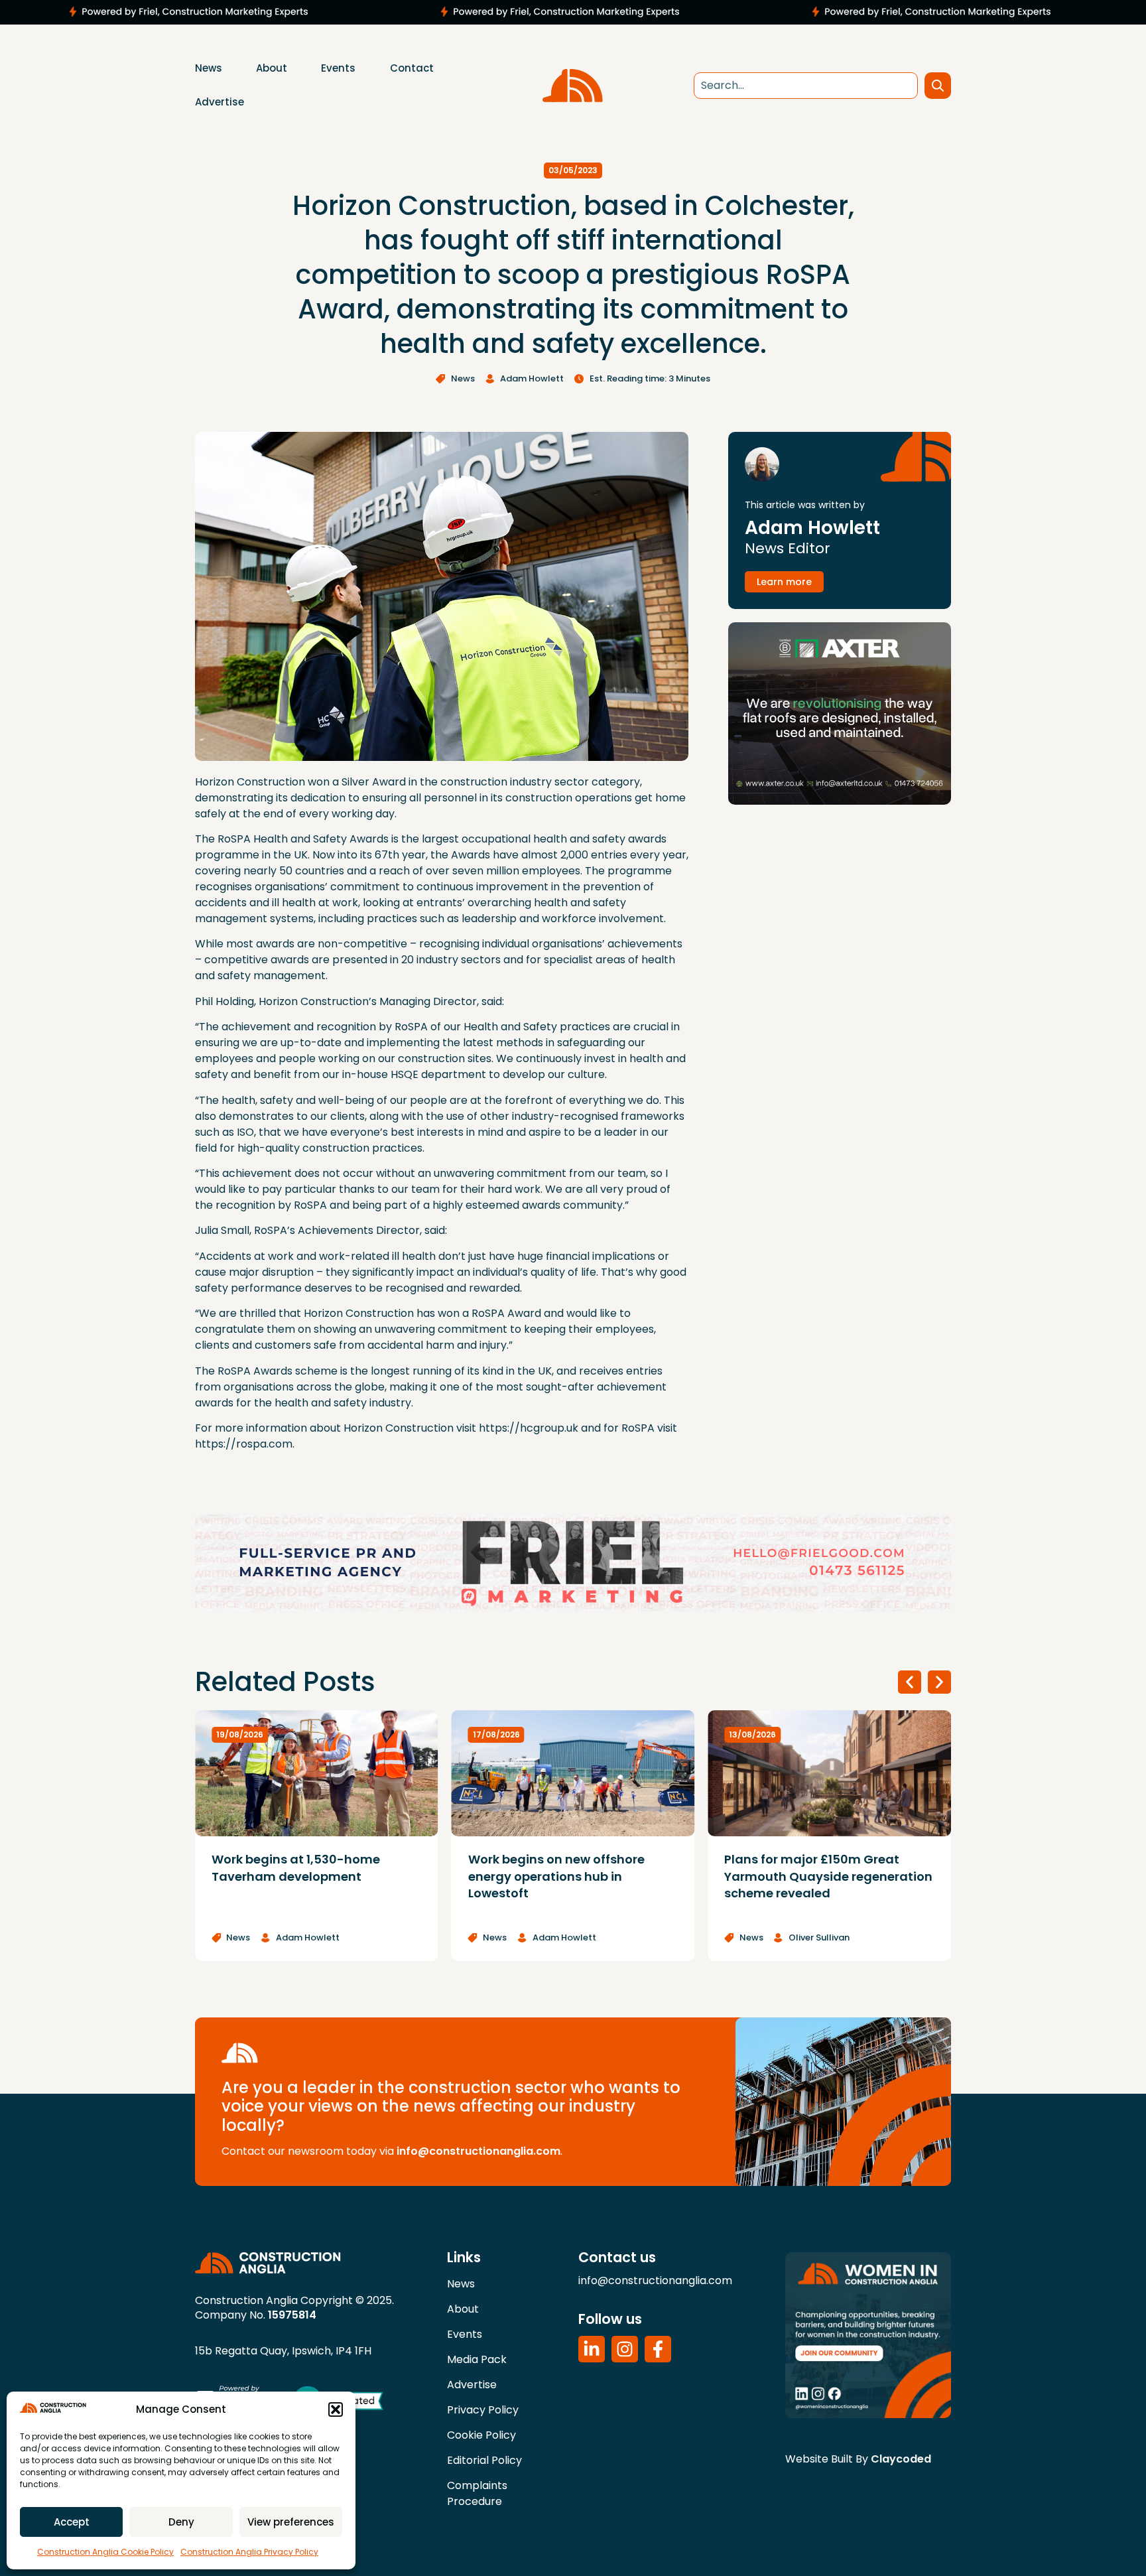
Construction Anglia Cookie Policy (105, 2552)
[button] (336, 2409)
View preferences (291, 2522)
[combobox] (806, 86)
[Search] (938, 86)
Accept (72, 2522)
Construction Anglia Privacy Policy (249, 2552)
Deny (181, 2522)
